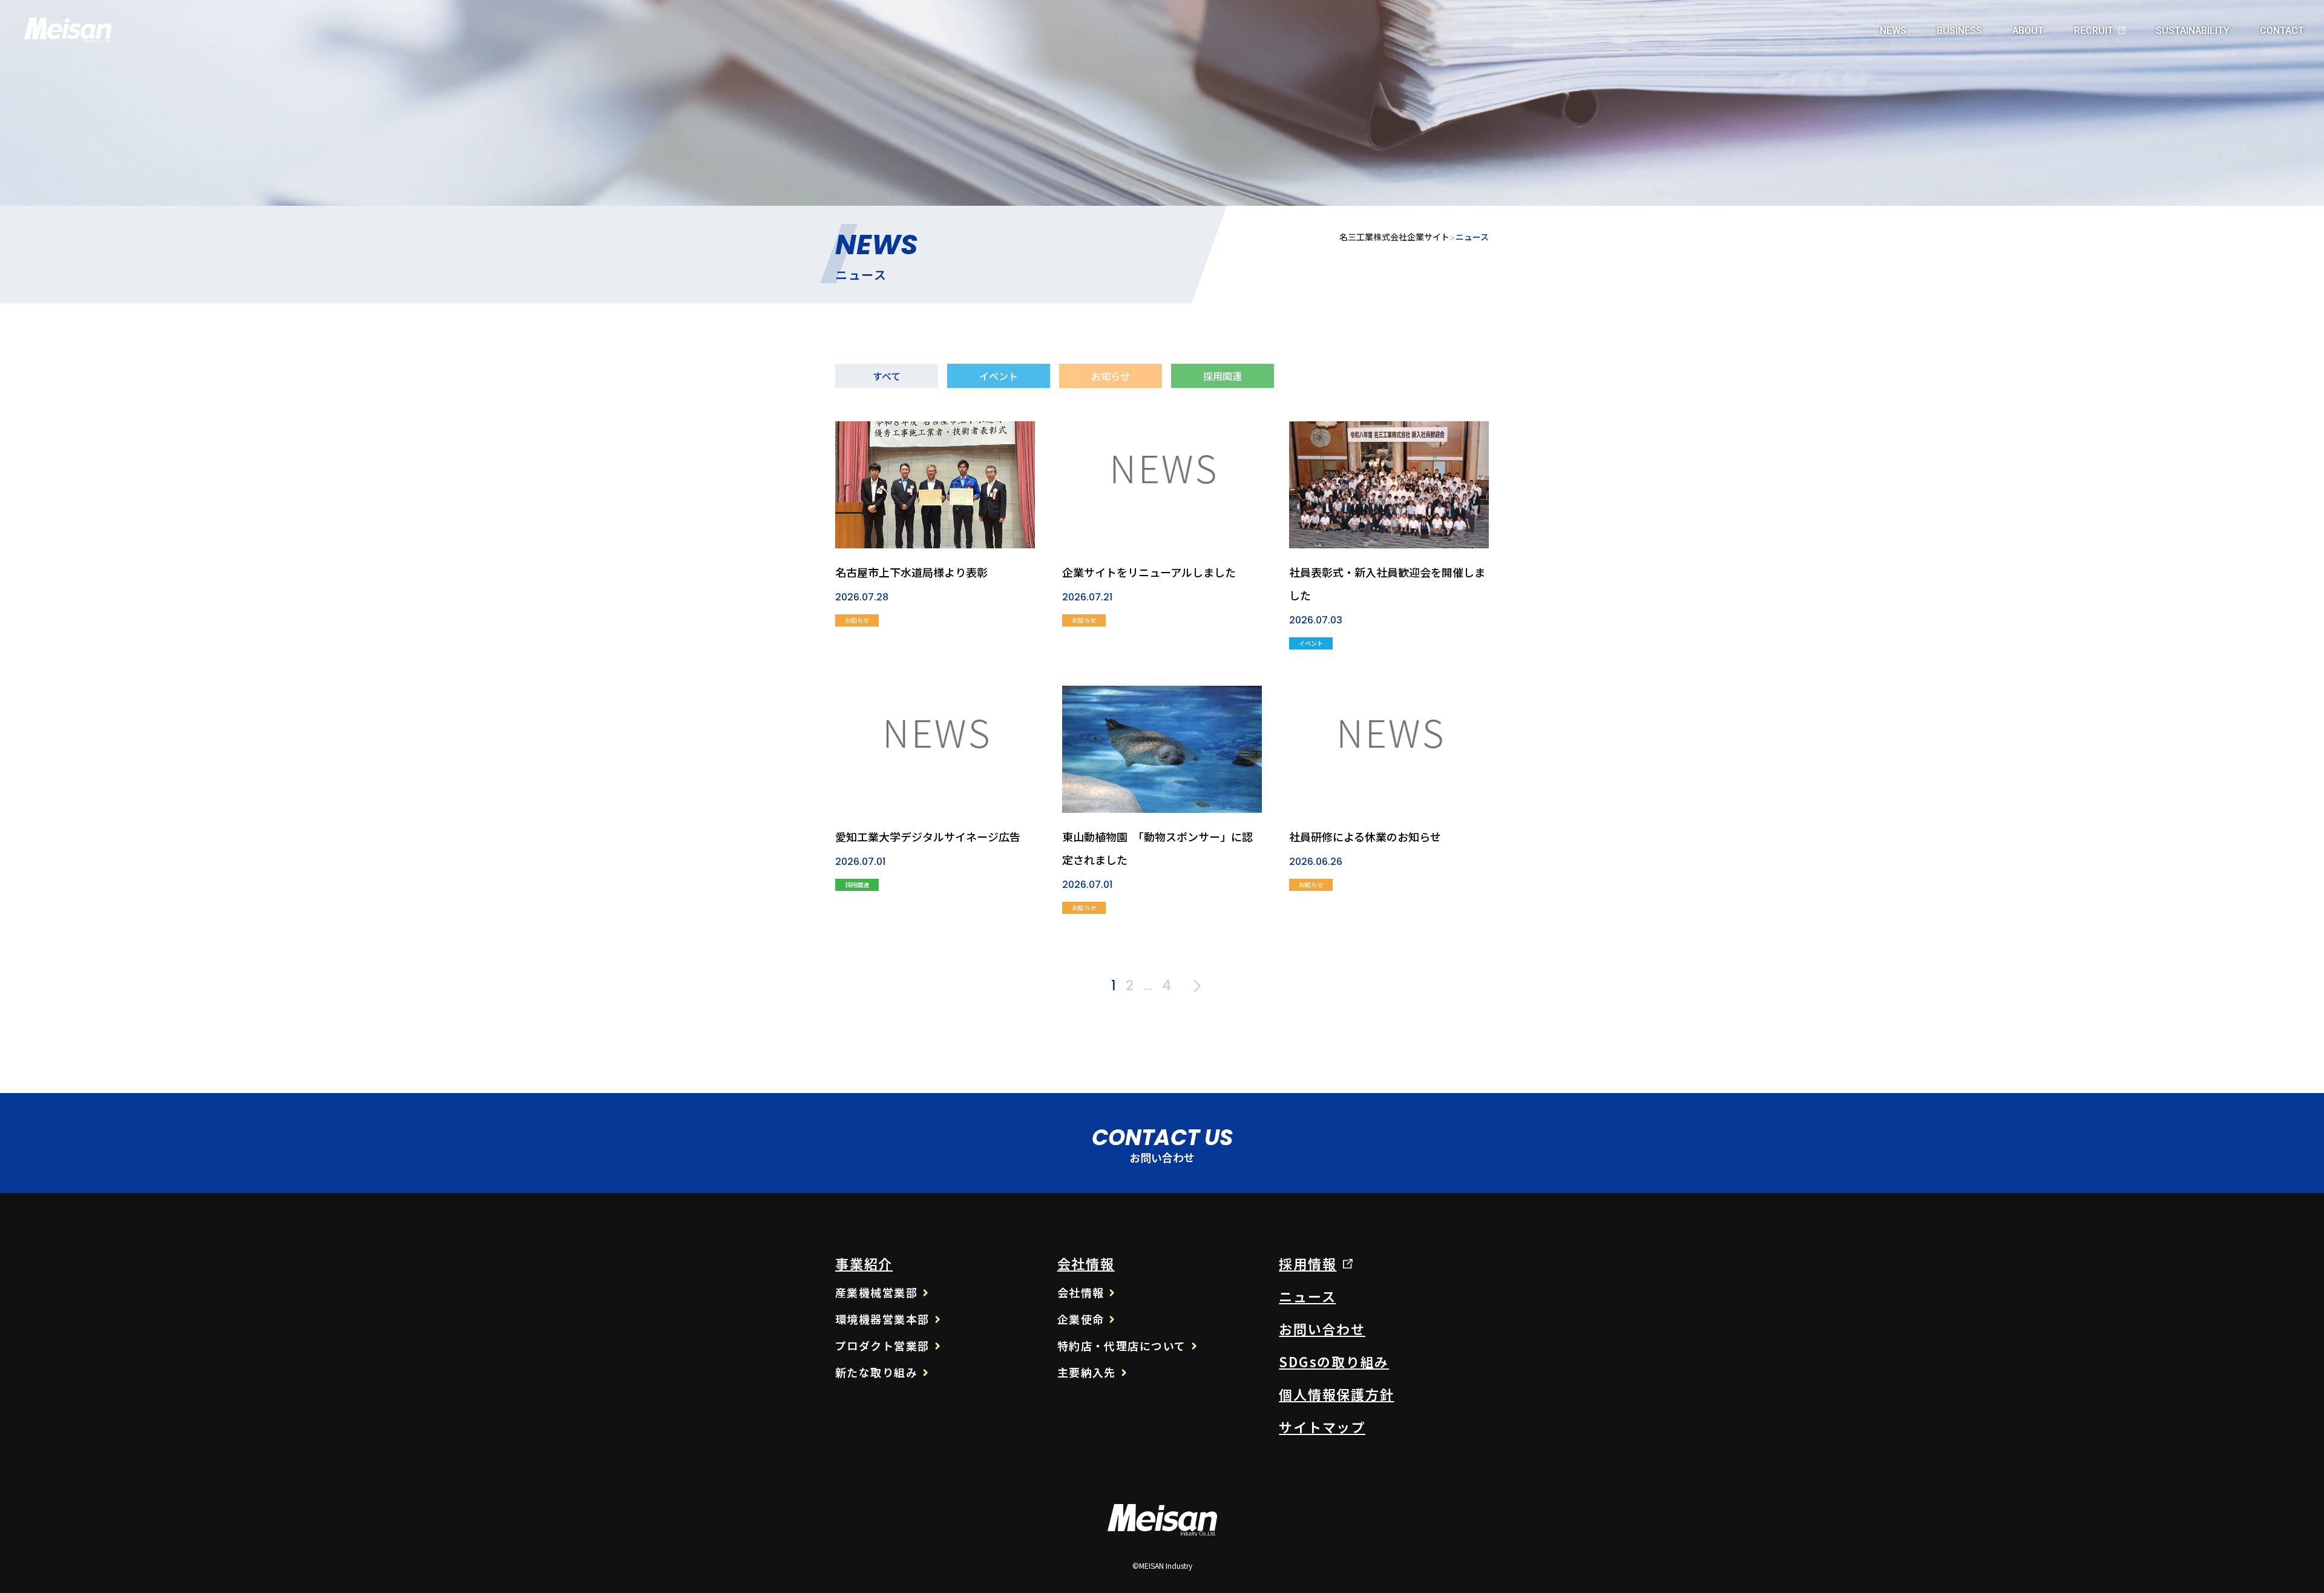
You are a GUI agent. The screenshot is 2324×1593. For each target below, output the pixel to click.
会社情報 (1086, 1263)
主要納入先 (1087, 1372)
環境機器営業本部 (882, 1319)
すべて (887, 376)
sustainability (2193, 31)
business (1959, 31)
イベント (999, 376)
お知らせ (1111, 376)
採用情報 (1308, 1263)
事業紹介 (864, 1263)
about (2028, 31)
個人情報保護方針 (1336, 1394)
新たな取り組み (876, 1372)
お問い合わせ (1322, 1329)
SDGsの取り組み (1334, 1361)
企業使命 (1081, 1319)
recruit (2094, 31)
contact (2282, 31)
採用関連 (1223, 376)
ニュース (1307, 1296)
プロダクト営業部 (882, 1345)
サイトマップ (1322, 1427)
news (1893, 31)
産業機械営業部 (876, 1292)
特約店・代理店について (1122, 1345)
